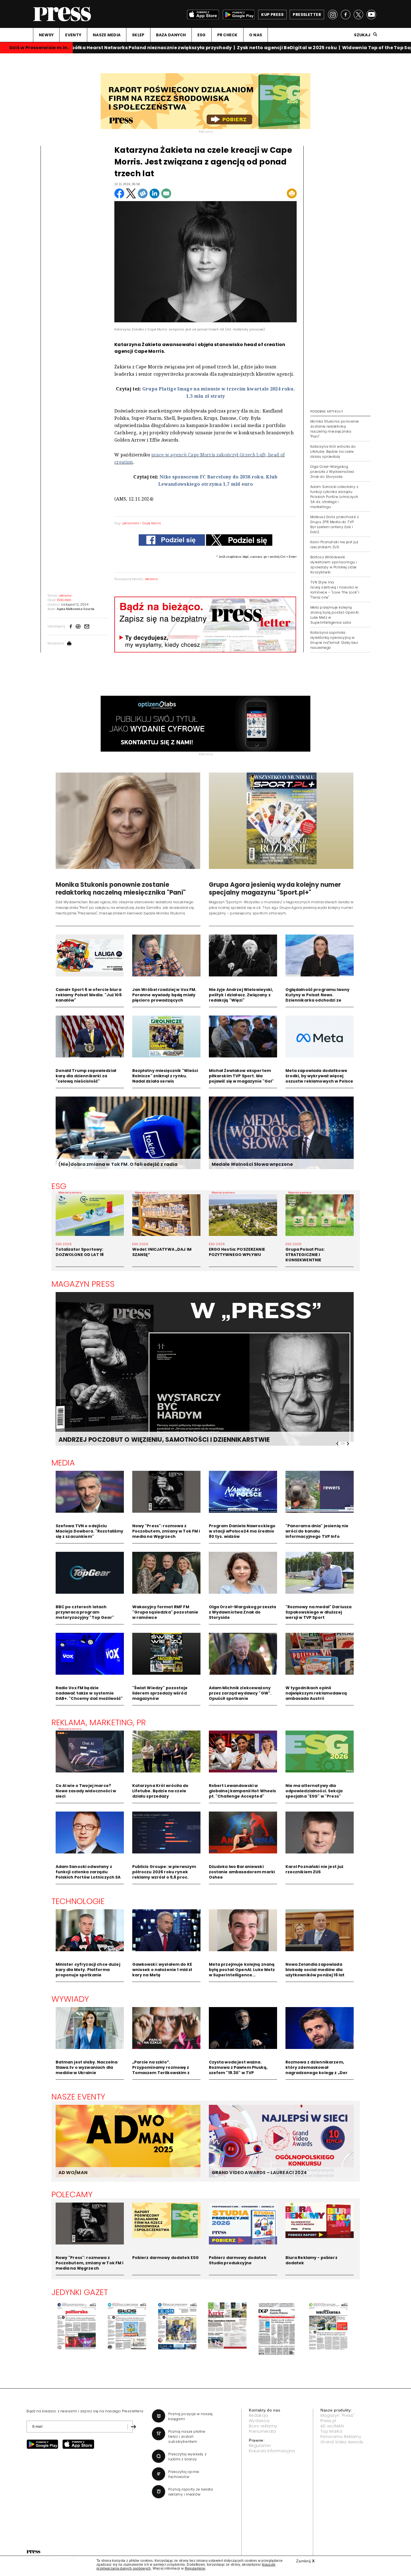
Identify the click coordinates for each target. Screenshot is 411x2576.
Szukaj (362, 35)
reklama (151, 579)
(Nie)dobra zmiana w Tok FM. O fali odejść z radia (118, 1164)
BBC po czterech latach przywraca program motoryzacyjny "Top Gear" (85, 1612)
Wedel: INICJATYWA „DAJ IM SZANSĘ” (162, 1252)
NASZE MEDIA (107, 35)
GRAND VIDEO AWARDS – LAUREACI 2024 (259, 2173)
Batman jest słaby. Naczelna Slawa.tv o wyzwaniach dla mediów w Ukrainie (87, 2067)
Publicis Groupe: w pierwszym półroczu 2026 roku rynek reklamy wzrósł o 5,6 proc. (164, 1872)
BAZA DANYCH (171, 35)
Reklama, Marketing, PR (99, 1722)
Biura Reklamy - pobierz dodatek (311, 2260)
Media (63, 1463)
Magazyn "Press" (338, 2415)
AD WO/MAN (73, 2173)
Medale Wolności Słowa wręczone (252, 1164)
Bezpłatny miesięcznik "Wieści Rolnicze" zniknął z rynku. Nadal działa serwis (165, 1076)
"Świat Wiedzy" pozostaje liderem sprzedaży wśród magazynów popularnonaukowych (160, 1696)
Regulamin (260, 2446)
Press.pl (328, 2421)
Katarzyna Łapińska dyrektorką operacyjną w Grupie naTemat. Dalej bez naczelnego (334, 640)
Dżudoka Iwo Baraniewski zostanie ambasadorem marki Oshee (242, 1872)
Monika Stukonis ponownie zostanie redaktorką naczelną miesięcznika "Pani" (335, 429)
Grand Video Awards (342, 2442)
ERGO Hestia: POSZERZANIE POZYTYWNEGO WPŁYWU (237, 1252)
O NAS (256, 35)
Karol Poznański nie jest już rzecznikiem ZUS (334, 544)
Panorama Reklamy (341, 2437)
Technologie (78, 1901)
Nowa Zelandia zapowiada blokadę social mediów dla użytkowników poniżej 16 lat (315, 1970)
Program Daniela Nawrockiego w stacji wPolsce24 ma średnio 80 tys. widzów (242, 1531)
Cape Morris (152, 523)
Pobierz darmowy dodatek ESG (166, 2258)
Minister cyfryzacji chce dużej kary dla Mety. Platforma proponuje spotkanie (88, 1970)
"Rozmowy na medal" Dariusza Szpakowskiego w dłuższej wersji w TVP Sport (319, 1612)
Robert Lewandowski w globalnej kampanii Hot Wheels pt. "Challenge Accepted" (243, 1791)
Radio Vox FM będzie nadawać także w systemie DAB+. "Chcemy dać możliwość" (89, 1693)
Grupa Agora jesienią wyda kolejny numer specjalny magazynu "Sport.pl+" (275, 889)
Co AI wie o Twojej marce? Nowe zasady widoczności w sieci (86, 1791)
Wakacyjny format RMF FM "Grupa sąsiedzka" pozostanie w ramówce (165, 1612)
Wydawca (259, 2421)
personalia (131, 523)
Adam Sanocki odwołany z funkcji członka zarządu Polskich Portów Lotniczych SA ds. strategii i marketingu (334, 497)
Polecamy (72, 2194)
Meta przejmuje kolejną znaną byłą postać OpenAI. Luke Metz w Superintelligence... (242, 1970)
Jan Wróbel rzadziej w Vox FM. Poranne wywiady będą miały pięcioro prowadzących (164, 995)
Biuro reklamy (263, 2426)
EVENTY (73, 35)
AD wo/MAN (332, 2426)
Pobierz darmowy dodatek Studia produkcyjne (238, 2260)
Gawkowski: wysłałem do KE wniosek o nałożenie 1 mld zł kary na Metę (162, 1970)
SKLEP (138, 35)
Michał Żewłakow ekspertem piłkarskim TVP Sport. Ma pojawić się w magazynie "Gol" (241, 1076)
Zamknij (305, 2561)
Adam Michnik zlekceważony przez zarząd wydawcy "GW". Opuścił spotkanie (240, 1693)
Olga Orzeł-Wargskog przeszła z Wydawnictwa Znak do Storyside (332, 472)
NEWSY (46, 35)
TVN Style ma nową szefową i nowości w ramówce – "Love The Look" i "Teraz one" (335, 590)
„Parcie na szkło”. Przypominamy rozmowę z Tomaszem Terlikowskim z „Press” (161, 2070)
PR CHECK (227, 35)
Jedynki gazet (80, 2292)
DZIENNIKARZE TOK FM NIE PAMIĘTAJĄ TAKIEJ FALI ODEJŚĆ (150, 1440)
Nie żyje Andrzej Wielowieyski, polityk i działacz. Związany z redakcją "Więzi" (241, 995)
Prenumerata (263, 2431)
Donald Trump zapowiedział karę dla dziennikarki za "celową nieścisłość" (86, 1076)
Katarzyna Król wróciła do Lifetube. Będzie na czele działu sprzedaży (333, 451)
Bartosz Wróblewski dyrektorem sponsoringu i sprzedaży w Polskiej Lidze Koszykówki (334, 565)
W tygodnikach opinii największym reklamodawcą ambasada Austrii (316, 1693)
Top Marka (331, 2431)
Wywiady (70, 1999)
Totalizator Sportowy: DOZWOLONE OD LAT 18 (80, 1252)
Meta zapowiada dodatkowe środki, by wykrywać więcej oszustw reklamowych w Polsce (319, 1076)
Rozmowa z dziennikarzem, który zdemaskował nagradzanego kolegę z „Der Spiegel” (317, 2070)
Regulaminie (195, 2568)
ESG (202, 35)
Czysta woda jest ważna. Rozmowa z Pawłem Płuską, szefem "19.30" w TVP (238, 2067)
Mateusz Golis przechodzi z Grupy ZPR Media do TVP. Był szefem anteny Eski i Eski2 (335, 524)
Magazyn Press (83, 1284)
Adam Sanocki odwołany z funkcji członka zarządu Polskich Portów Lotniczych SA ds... (88, 1875)
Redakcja (258, 2415)
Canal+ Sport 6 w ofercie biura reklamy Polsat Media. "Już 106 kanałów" (89, 995)
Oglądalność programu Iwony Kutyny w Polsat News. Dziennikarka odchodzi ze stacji (318, 998)
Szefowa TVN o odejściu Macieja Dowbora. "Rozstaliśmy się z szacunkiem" (90, 1531)
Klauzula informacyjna (272, 2451)
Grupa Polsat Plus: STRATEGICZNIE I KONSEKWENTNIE (305, 1255)
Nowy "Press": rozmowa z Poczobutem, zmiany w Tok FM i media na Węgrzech (166, 1531)
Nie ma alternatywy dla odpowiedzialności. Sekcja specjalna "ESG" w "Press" (314, 1791)
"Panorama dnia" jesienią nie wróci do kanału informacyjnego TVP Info (317, 1531)
